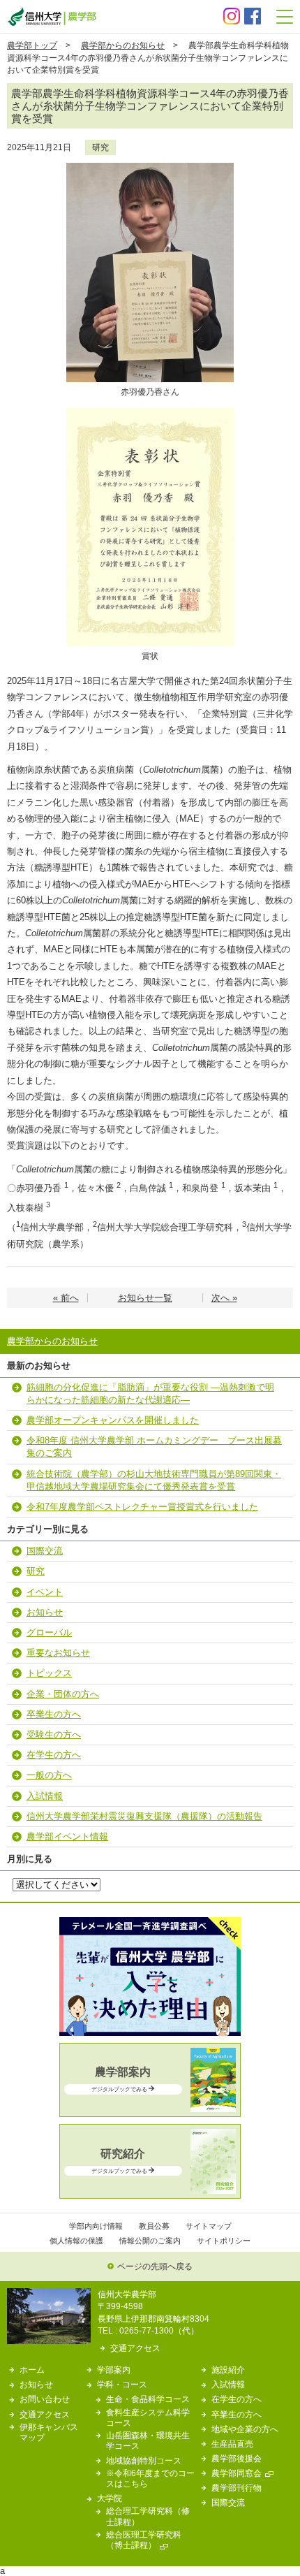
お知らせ (45, 1612)
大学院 (110, 2498)
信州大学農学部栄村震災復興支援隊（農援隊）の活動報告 (144, 1816)
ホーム (32, 2370)
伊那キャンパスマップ (49, 2432)
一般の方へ (49, 1775)
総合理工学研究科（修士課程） (148, 2516)
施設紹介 (228, 2370)
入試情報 (45, 1796)
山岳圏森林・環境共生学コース (148, 2440)
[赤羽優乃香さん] (150, 167)
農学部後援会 (237, 2458)
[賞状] (150, 413)
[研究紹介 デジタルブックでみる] (150, 2191)
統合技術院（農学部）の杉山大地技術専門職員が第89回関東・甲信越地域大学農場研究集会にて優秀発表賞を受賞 (154, 1480)
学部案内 (114, 2370)
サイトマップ (209, 2226)
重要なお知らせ (58, 1653)
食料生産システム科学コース (148, 2417)
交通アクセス (135, 2348)
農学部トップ (32, 45)
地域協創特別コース (144, 2460)
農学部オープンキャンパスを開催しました (113, 1420)
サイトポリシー (224, 2241)
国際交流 (45, 1551)
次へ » (224, 1298)
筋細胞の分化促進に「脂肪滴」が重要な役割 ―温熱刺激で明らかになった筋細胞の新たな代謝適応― (150, 1393)
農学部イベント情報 (67, 1836)
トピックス (49, 1673)
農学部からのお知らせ (123, 45)
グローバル (49, 1632)
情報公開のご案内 (150, 2241)
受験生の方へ (54, 1734)
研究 (100, 147)
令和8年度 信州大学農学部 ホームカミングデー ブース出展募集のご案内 (154, 1447)
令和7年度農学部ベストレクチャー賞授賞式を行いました (142, 1507)
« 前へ (66, 1298)
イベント (45, 1592)
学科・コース (122, 2384)
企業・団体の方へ (63, 1694)
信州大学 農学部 (52, 16)
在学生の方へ (54, 1755)
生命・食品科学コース (148, 2399)
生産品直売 (232, 2444)
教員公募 (154, 2226)
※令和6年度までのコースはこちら (150, 2478)
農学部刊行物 (237, 2488)
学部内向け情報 (96, 2226)
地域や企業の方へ (245, 2429)
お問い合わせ (45, 2399)
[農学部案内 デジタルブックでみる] (150, 2109)
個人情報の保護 (76, 2241)
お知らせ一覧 (145, 1298)
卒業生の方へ (54, 1714)
